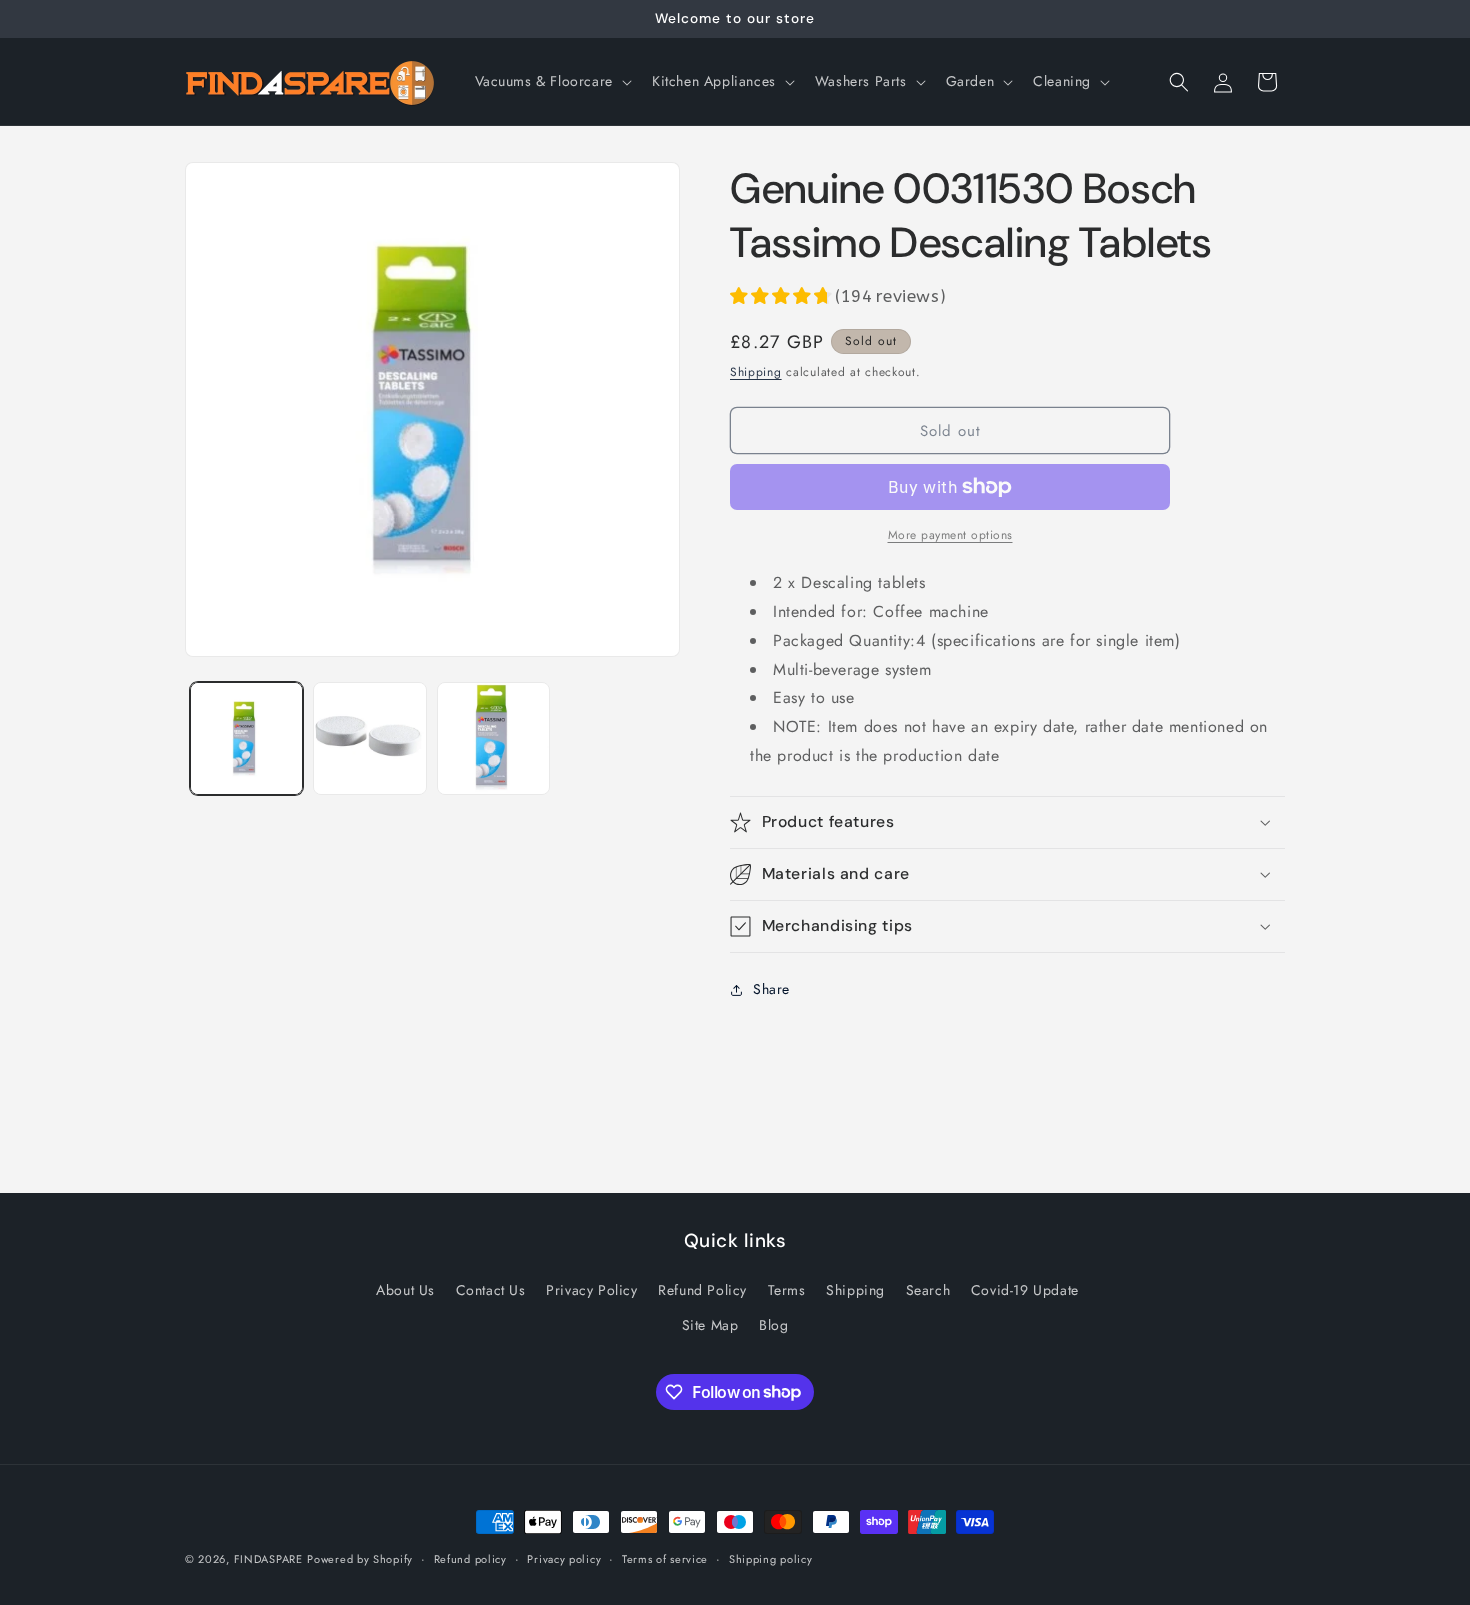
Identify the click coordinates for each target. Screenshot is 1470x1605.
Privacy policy (564, 1558)
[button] (551, 81)
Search (928, 1290)
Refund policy (470, 1558)
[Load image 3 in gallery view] (493, 738)
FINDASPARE (268, 1559)
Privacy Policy (591, 1290)
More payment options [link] (950, 535)
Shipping (756, 372)
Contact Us (491, 1290)
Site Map (710, 1325)
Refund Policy (702, 1290)
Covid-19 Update (1025, 1290)
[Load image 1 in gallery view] (246, 738)
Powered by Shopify (360, 1559)
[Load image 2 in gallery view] (369, 738)
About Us (405, 1290)
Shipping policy (771, 1558)
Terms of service (665, 1558)
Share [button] (771, 989)
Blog (773, 1325)
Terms (787, 1290)
